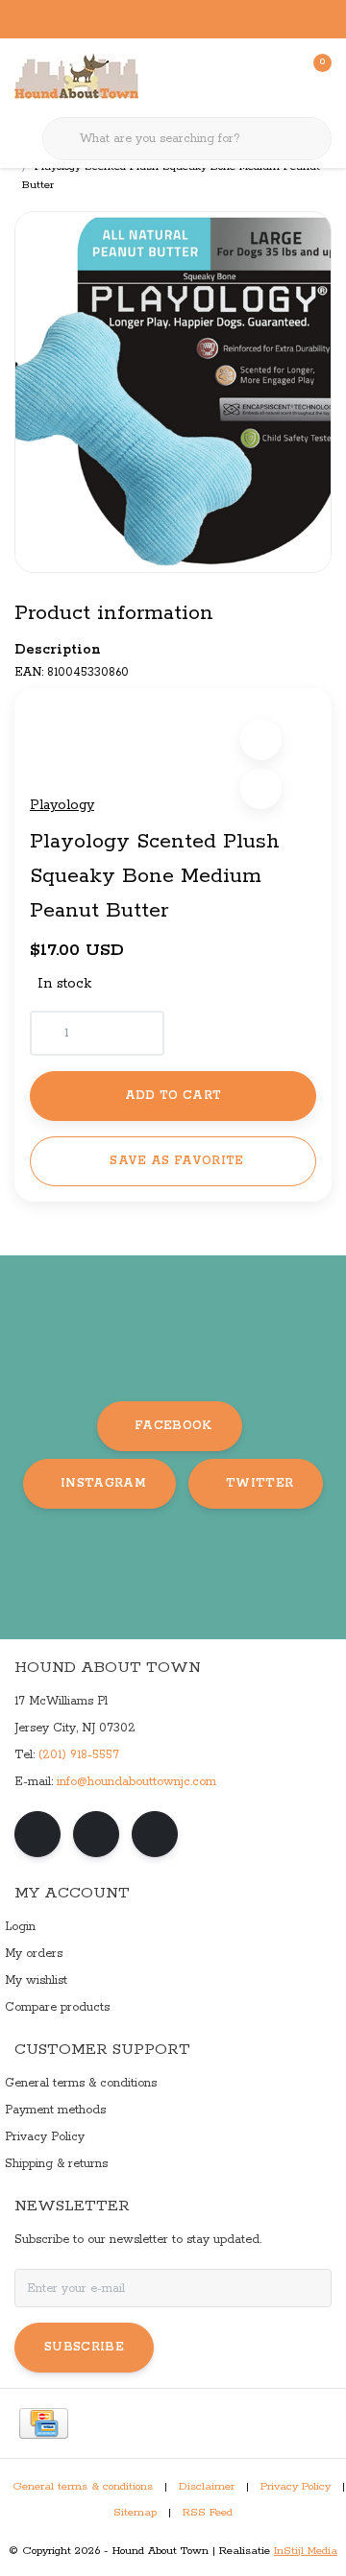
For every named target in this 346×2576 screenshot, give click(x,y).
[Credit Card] (44, 2423)
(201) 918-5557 (79, 1755)
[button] (261, 739)
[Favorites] (277, 77)
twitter (259, 1483)
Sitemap (135, 2513)
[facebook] (37, 1834)
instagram (103, 1483)
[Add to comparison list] (261, 788)
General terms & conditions (83, 2487)
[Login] (240, 77)
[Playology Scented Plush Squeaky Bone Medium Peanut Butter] (173, 393)
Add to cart (173, 1096)
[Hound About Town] (76, 77)
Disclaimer (207, 2487)
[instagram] (96, 1834)
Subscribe (84, 2347)
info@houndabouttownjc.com (136, 1782)
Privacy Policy (296, 2487)
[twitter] (155, 1834)
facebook (173, 1426)
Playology (62, 805)
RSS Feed (208, 2513)
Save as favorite (176, 1161)
